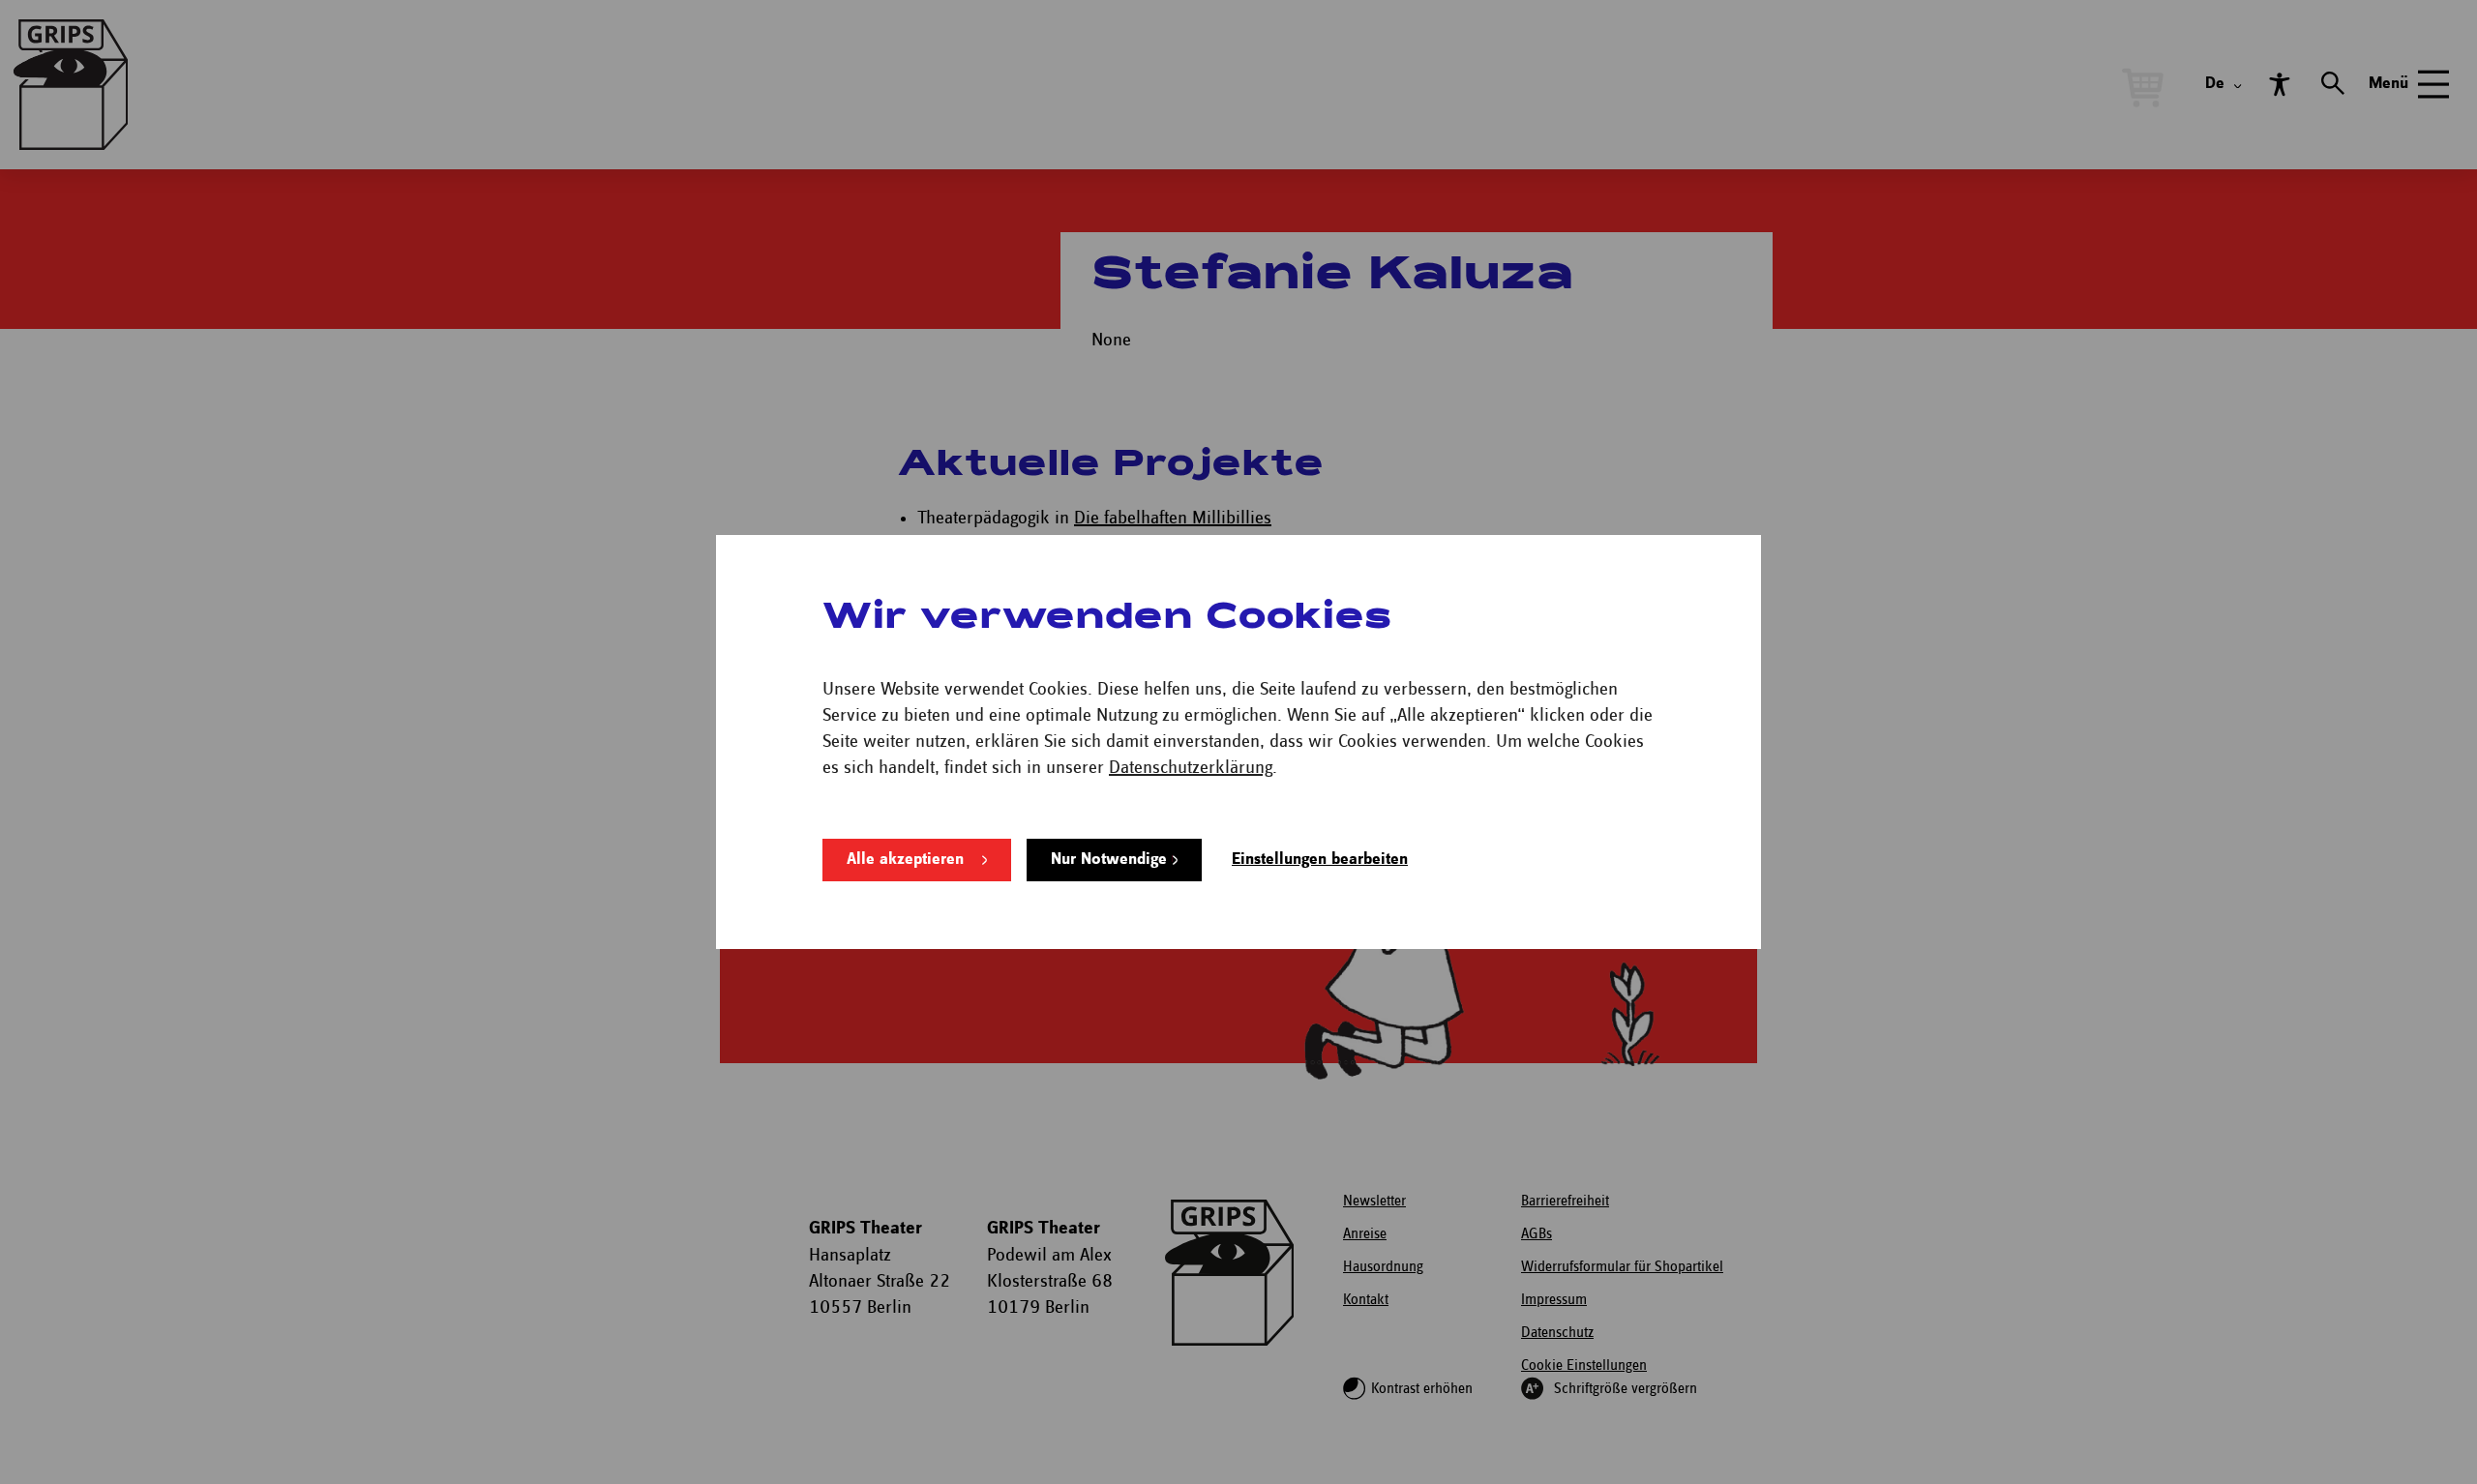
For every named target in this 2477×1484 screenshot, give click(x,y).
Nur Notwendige (1109, 860)
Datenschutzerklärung (1191, 768)
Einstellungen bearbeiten (1320, 860)
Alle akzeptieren (905, 860)
